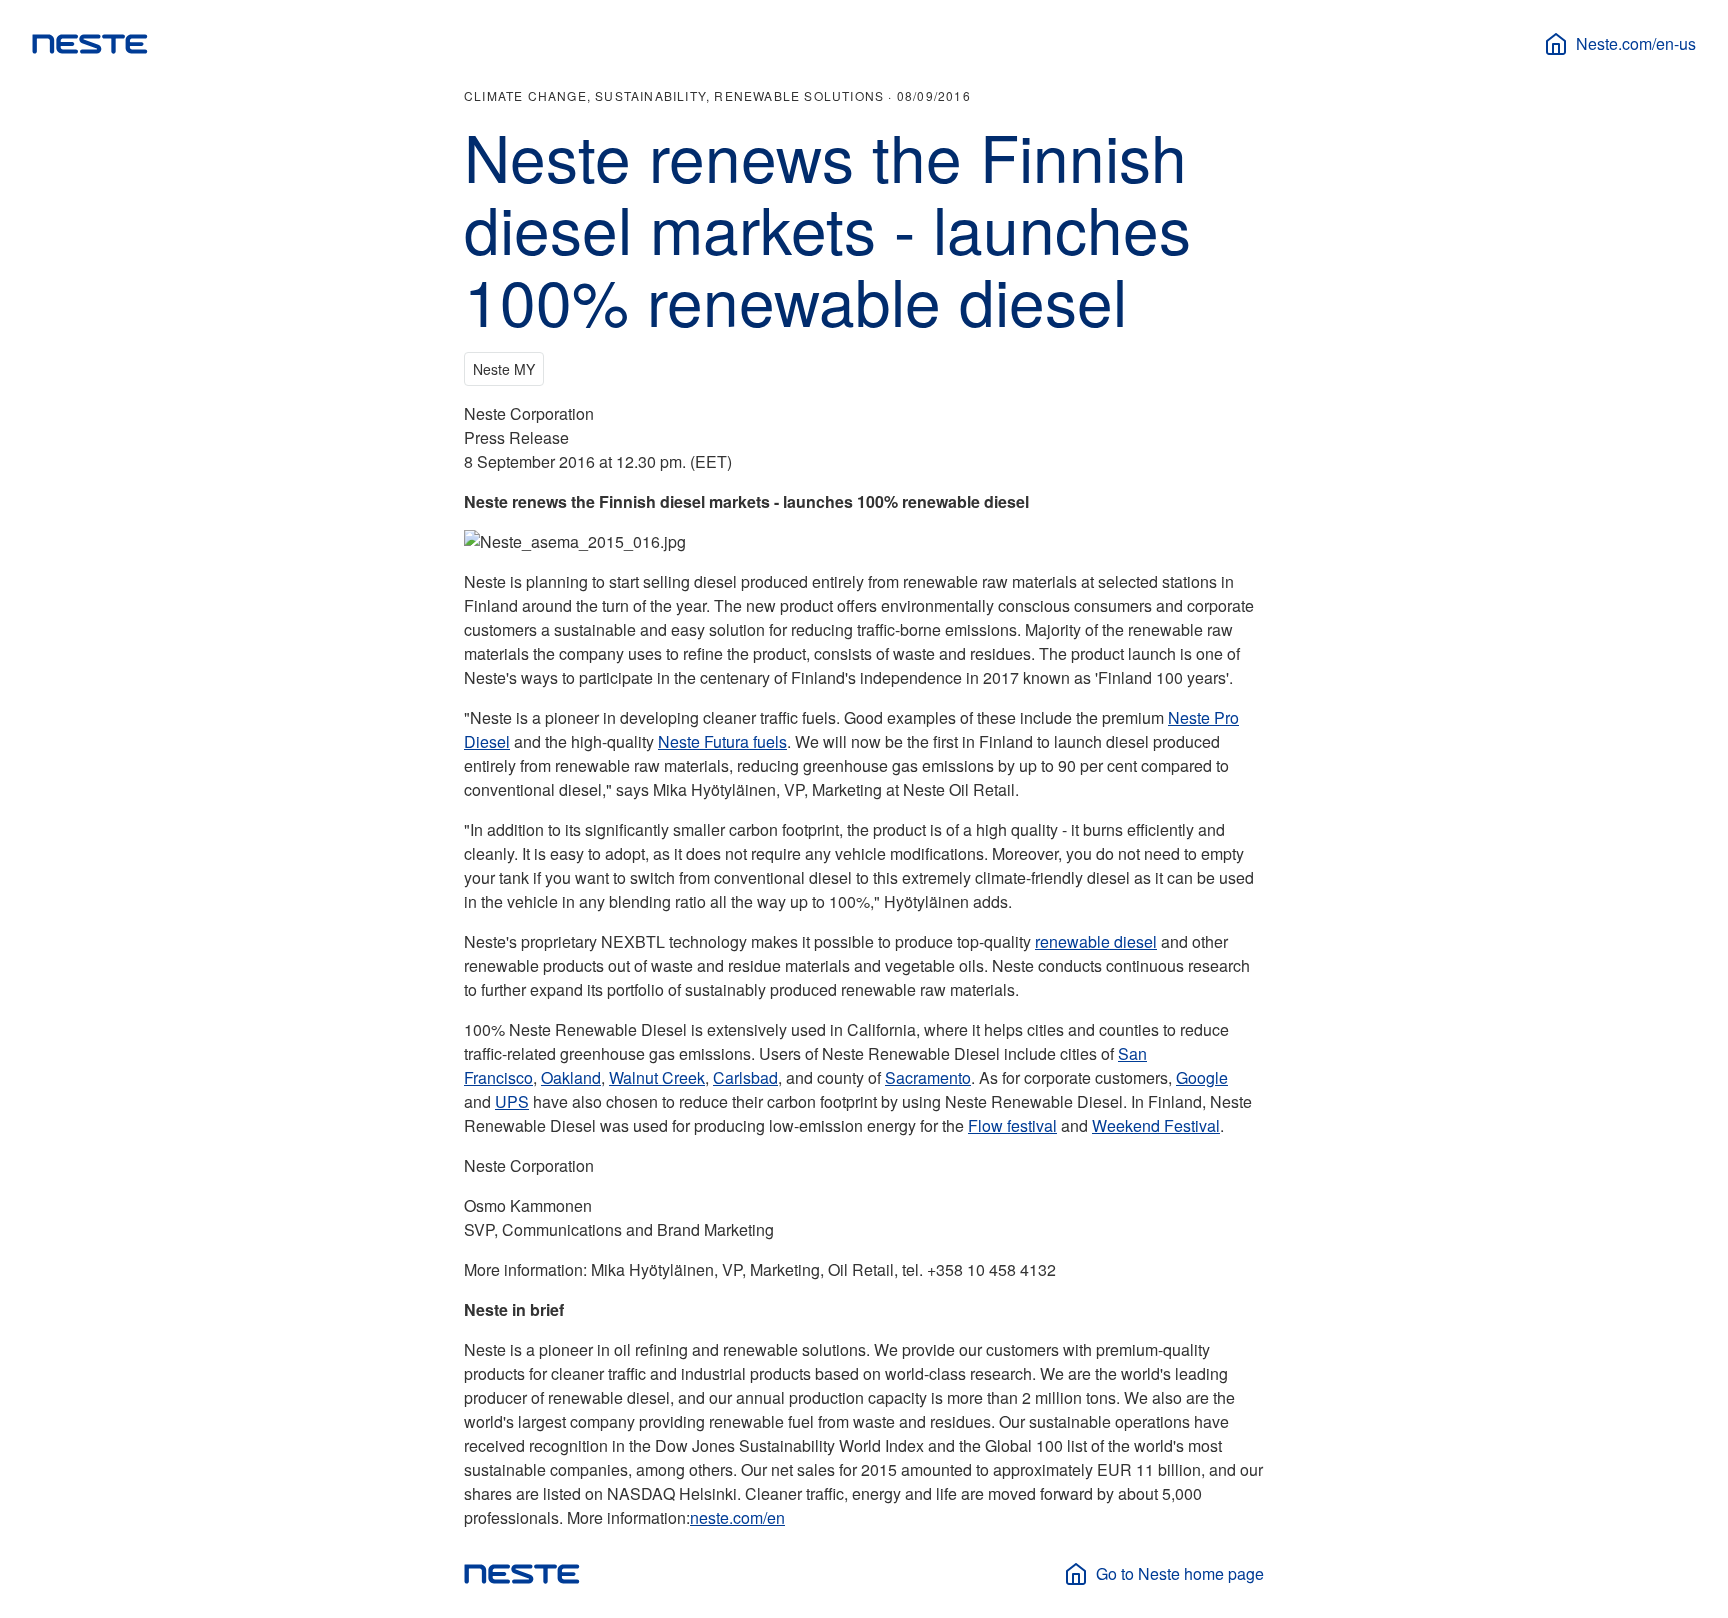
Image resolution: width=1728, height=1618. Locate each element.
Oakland (571, 1077)
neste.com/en (737, 1517)
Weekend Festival (1156, 1125)
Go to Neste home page (1180, 1573)
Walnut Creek (657, 1077)
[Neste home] (90, 44)
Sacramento (928, 1077)
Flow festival (1012, 1125)
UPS (512, 1101)
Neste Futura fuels (722, 741)
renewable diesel (1096, 941)
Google (1202, 1077)
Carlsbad (745, 1077)
